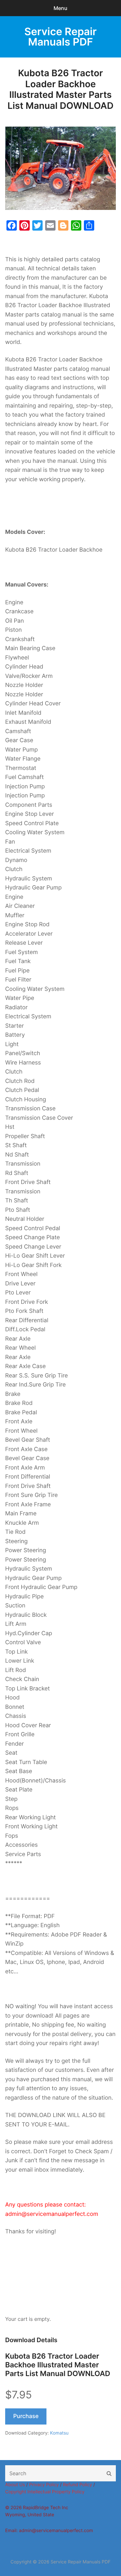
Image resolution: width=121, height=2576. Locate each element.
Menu (60, 8)
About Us (15, 2485)
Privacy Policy (44, 2485)
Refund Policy (77, 2485)
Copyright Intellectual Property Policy (45, 2492)
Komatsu (59, 2433)
